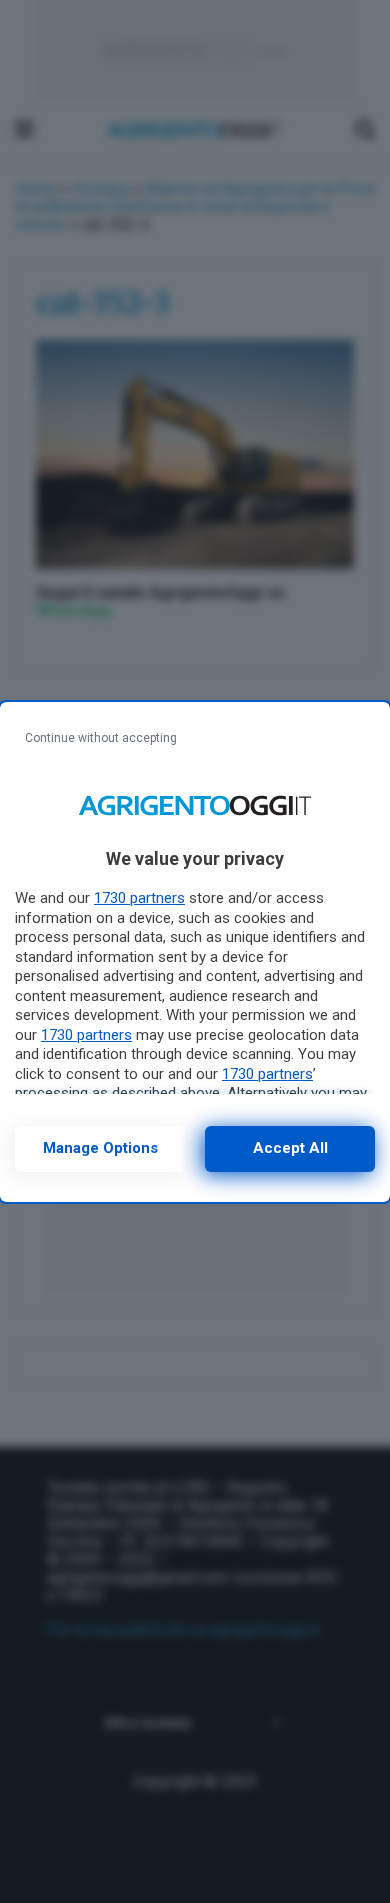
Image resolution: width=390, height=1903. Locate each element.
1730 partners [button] (139, 898)
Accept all (290, 1148)
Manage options (100, 1148)
